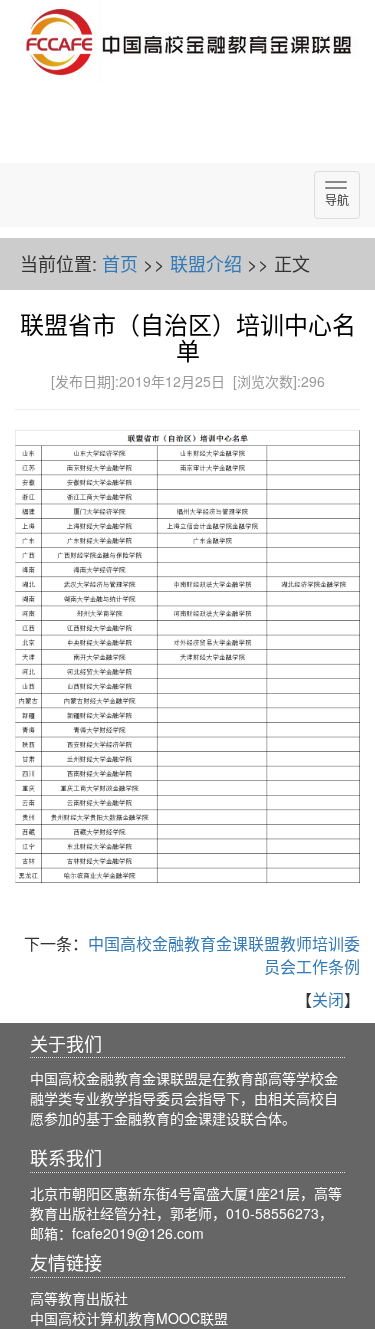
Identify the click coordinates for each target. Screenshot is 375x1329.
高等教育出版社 (79, 1298)
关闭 (328, 999)
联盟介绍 (206, 263)
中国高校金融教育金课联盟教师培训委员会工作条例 (224, 955)
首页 (120, 263)
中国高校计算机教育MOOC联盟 (129, 1318)
